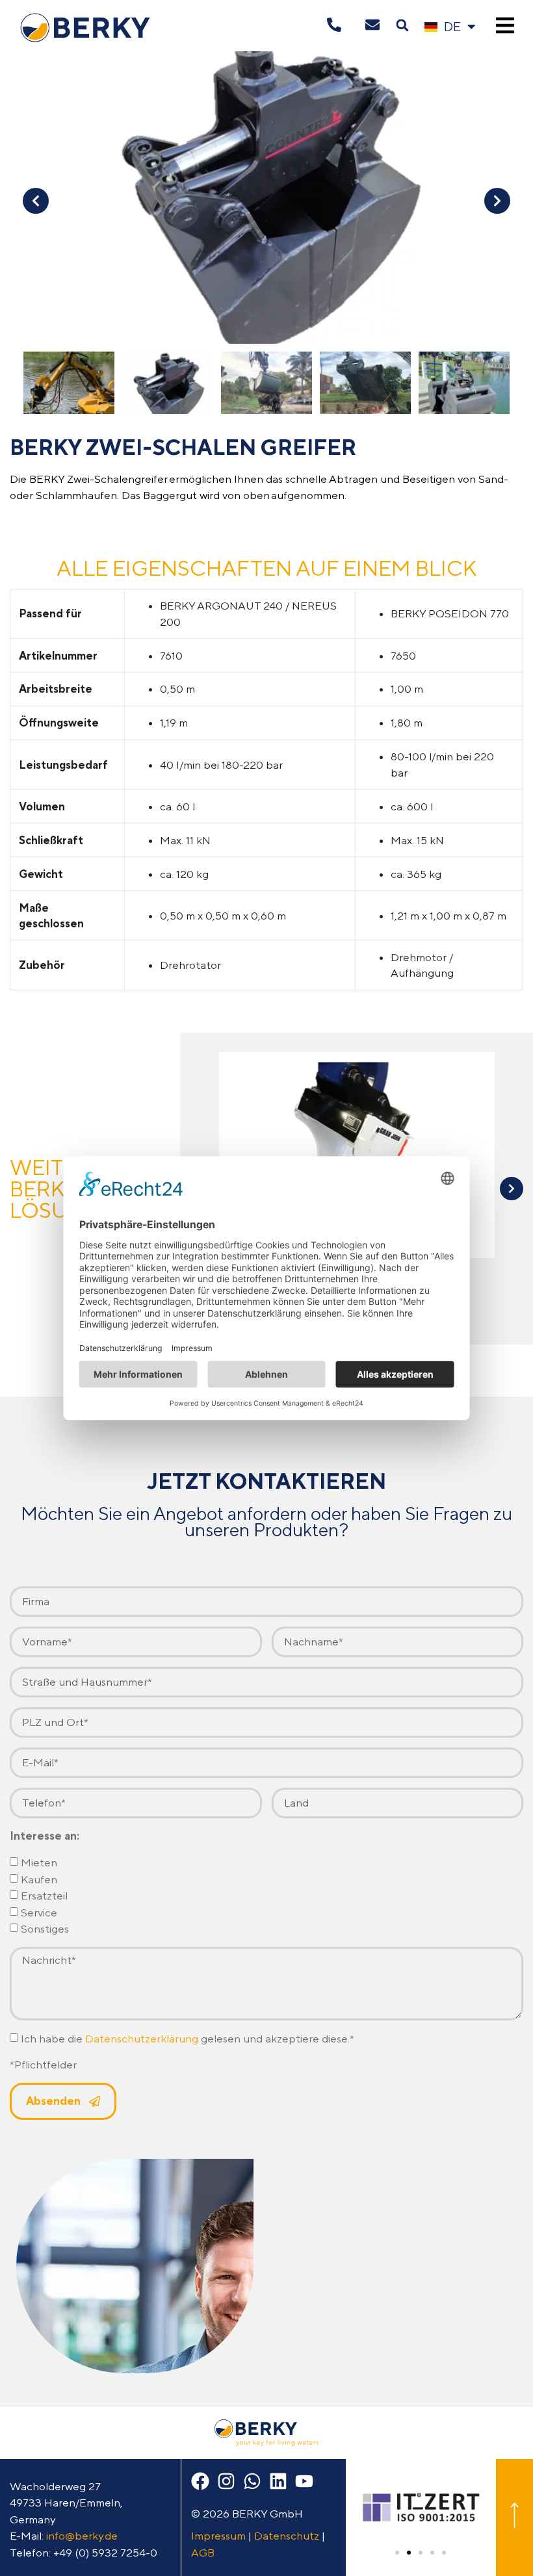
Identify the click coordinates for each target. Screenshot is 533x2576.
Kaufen (39, 1879)
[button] (402, 26)
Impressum (218, 2536)
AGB (203, 2553)
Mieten (39, 1863)
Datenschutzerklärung (142, 2039)
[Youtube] (304, 2481)
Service (39, 1913)
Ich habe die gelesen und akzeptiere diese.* (188, 2039)
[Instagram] (226, 2481)
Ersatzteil (44, 1896)
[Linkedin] (278, 2481)
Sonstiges (45, 1929)
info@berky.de (82, 2536)
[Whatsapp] (252, 2481)
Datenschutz (287, 2536)
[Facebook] (200, 2481)
